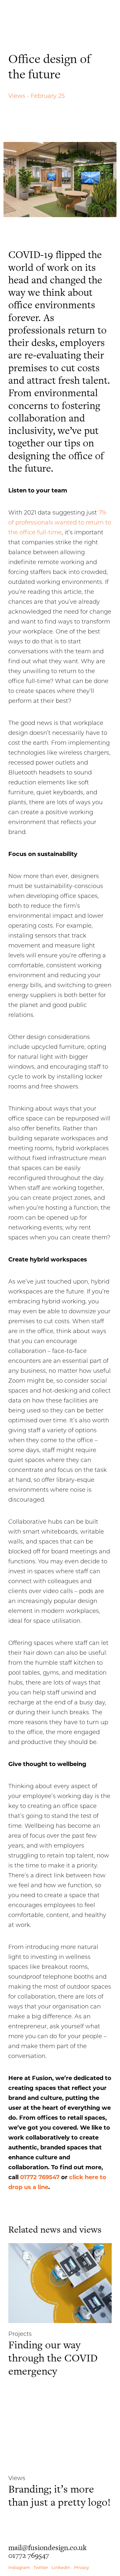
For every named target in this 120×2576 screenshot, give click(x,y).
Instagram (19, 2567)
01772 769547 (40, 2177)
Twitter (41, 2567)
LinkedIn (61, 2567)
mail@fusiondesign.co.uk (48, 2548)
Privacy (81, 2567)
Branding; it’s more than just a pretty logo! (60, 2495)
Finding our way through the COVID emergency (53, 2358)
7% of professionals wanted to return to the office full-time (60, 522)
